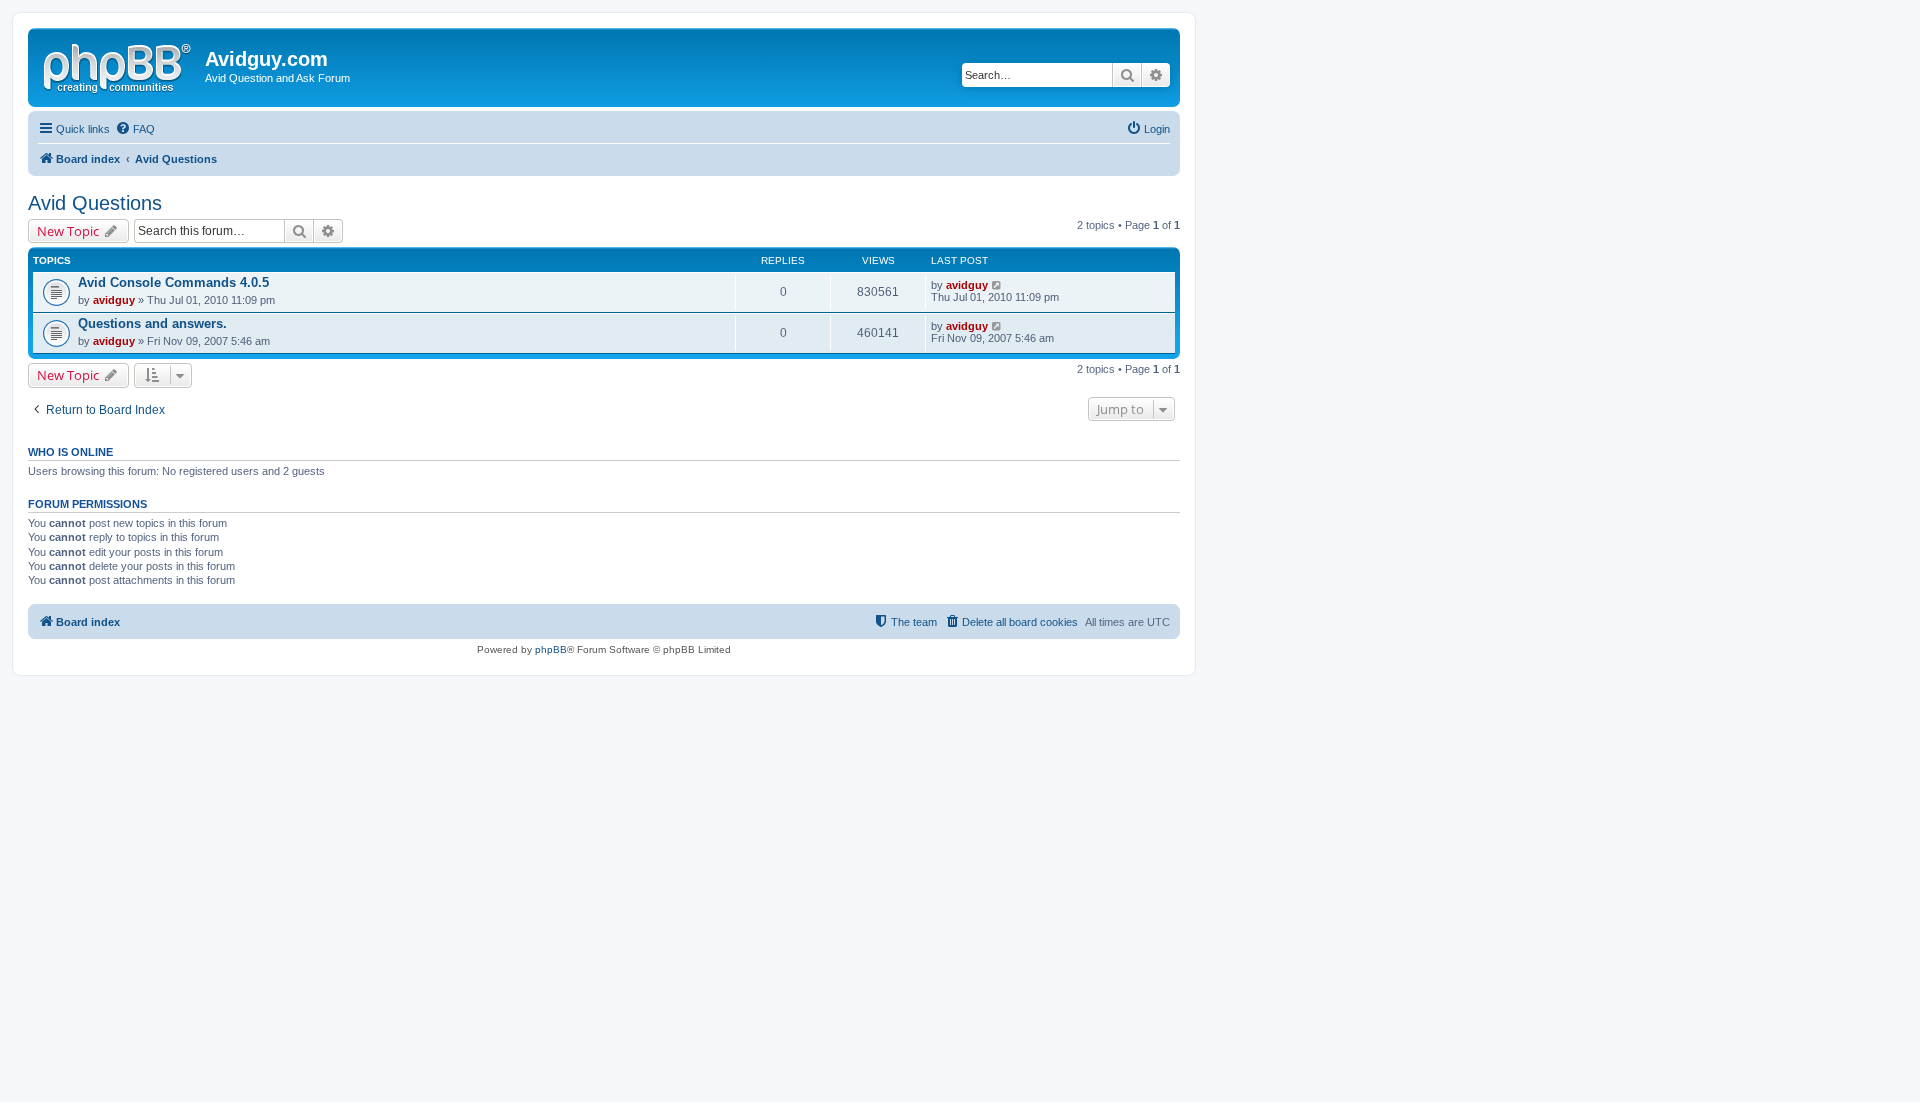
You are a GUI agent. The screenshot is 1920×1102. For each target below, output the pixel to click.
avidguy (114, 300)
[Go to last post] (997, 285)
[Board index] (119, 65)
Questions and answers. (152, 323)
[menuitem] (135, 129)
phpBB (551, 649)
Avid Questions (95, 203)
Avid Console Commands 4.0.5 (173, 282)
